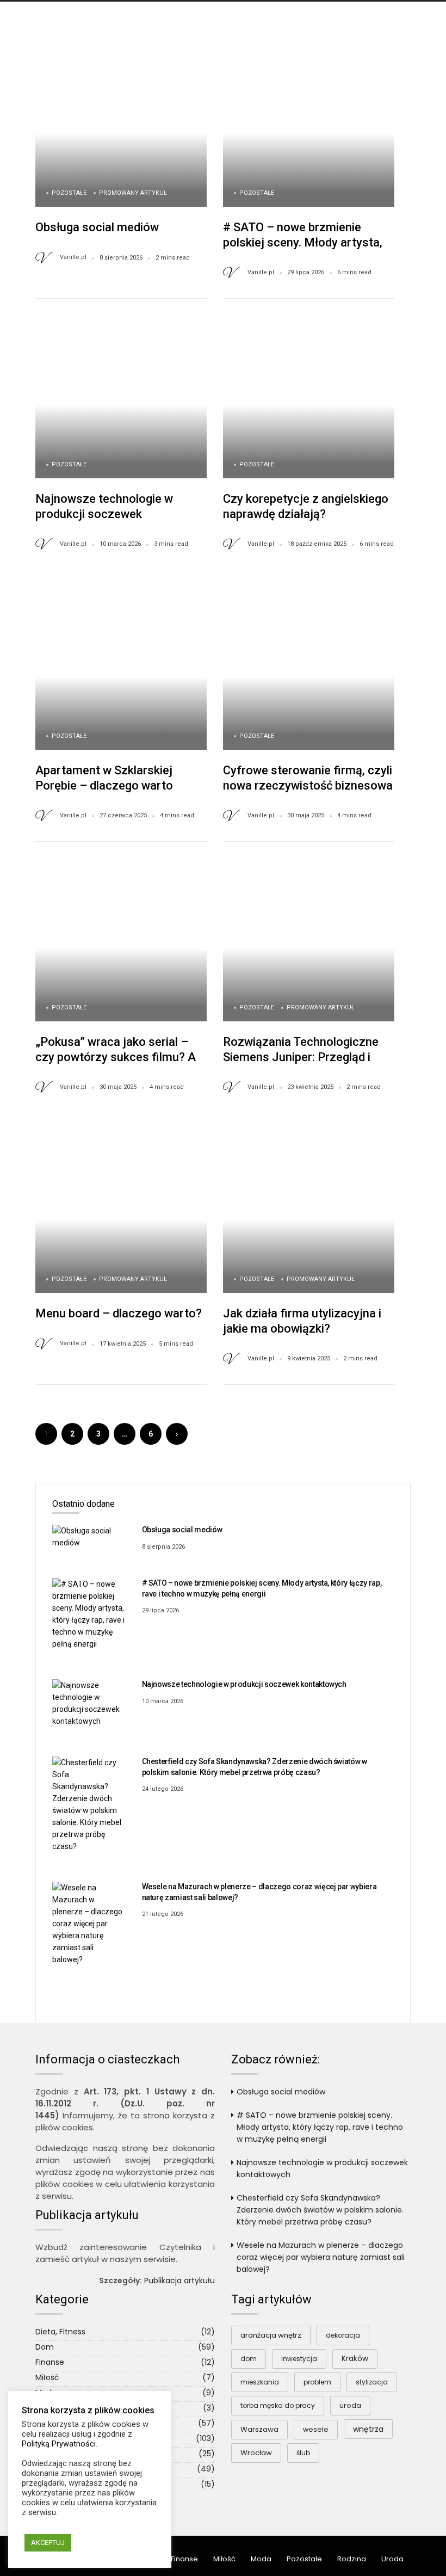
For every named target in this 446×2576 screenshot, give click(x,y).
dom (249, 2359)
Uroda (392, 2559)
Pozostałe (69, 193)
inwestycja (299, 2359)
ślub (303, 2453)
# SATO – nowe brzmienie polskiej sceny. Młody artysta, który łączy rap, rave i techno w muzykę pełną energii (320, 2127)
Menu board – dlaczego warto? (119, 1313)
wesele (316, 2429)
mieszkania (260, 2382)
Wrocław (256, 2453)
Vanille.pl (73, 257)
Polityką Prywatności (59, 2444)
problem (317, 2382)
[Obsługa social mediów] (89, 1536)
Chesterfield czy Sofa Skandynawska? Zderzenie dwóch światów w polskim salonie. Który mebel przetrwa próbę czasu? (320, 2210)
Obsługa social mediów (97, 227)
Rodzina (352, 2559)
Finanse (50, 2362)
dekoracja (343, 2335)
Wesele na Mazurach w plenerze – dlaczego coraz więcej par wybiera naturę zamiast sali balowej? (321, 2257)
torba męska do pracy (278, 2405)
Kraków (355, 2359)
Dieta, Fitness (60, 2332)
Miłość (47, 2377)
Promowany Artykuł (133, 193)
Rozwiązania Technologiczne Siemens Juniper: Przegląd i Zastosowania (301, 1057)
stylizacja (372, 2382)
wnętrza (368, 2429)
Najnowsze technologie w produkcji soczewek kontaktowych (104, 514)
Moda (261, 2559)
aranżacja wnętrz (271, 2335)
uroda (350, 2405)
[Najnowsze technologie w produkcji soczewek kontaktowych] (89, 1703)
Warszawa (259, 2429)
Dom (45, 2347)
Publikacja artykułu (179, 2281)
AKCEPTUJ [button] (48, 2543)
